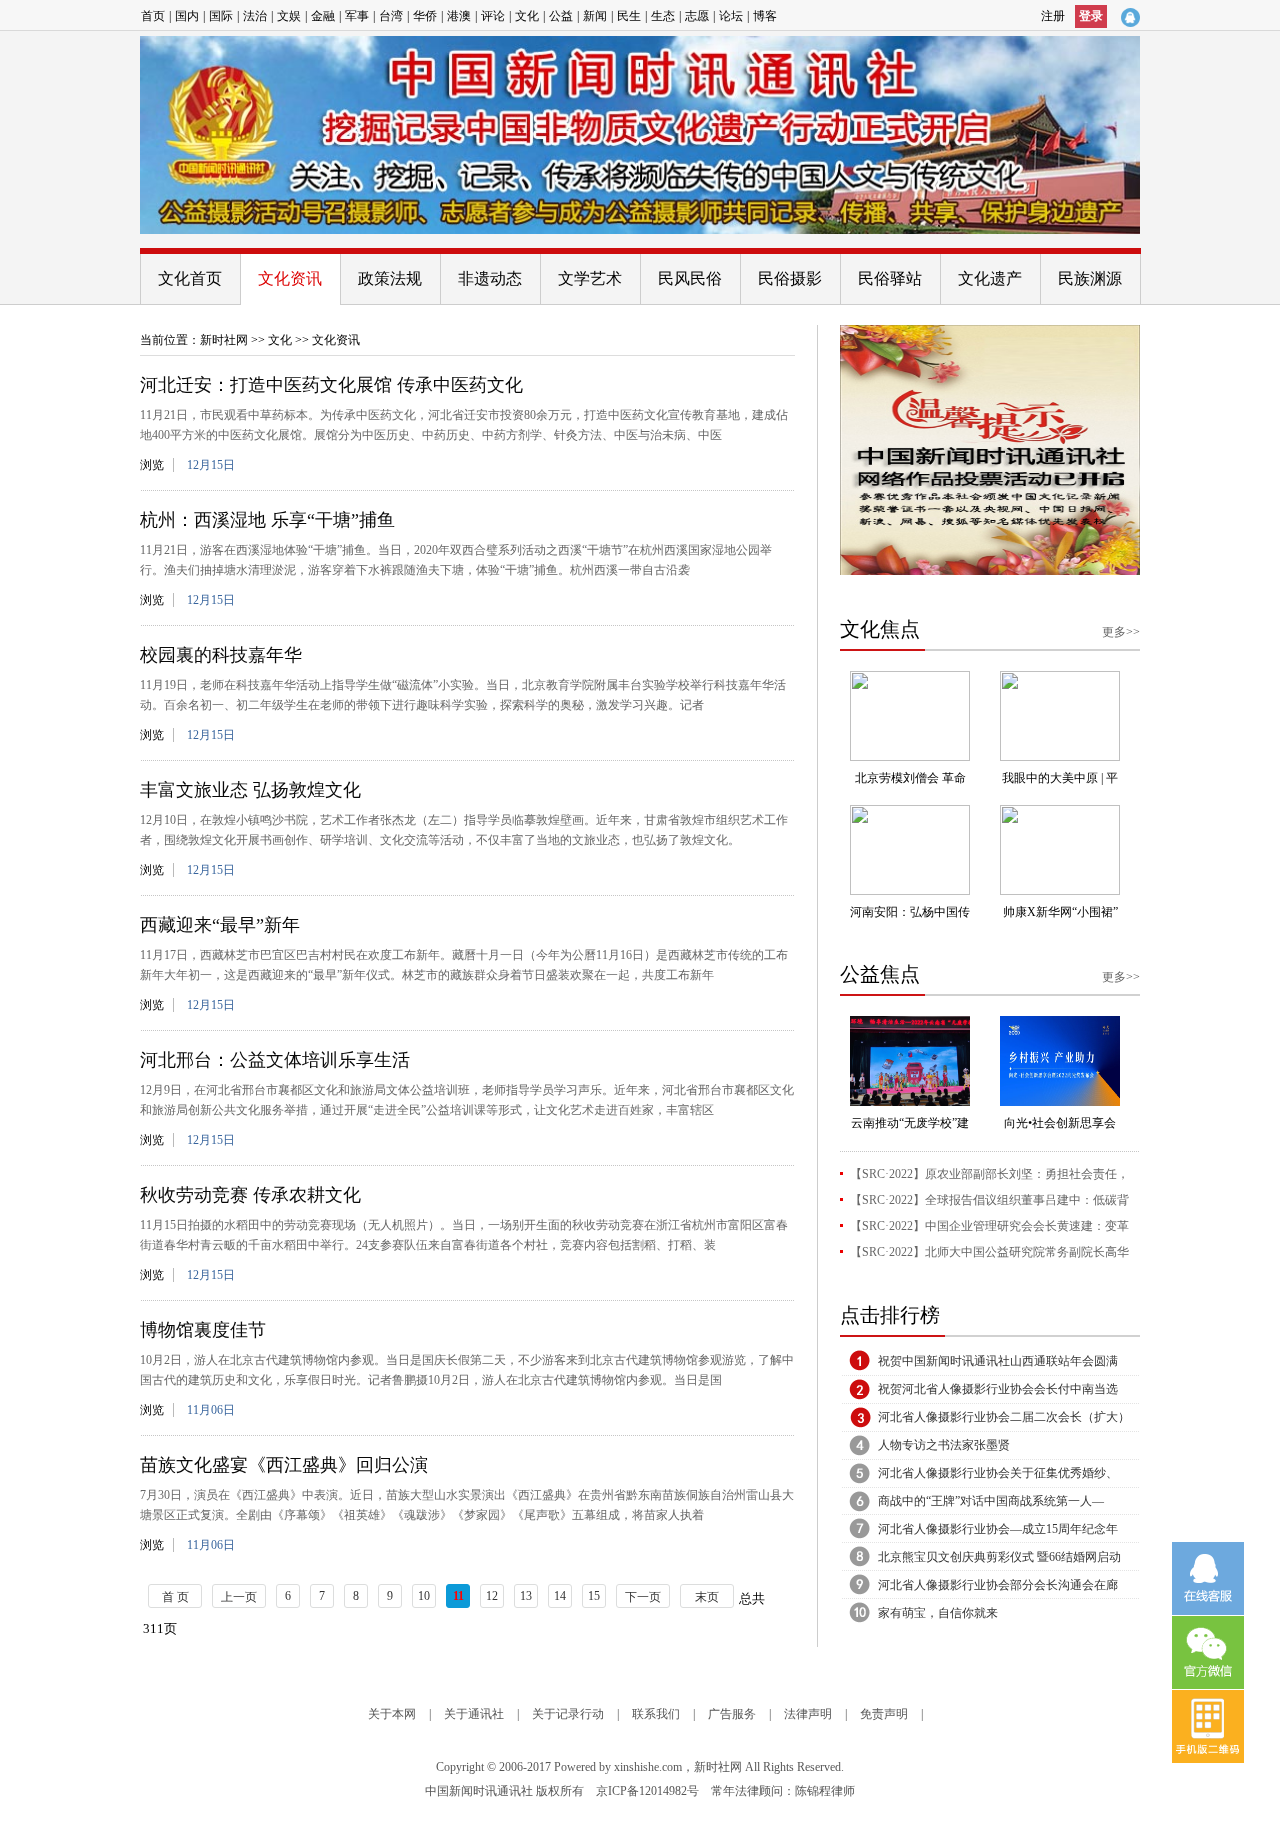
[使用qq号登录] (1130, 17)
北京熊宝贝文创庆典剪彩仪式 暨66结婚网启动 (999, 1557)
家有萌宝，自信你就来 (938, 1613)
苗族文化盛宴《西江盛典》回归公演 (284, 1465)
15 (594, 1596)
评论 (493, 16)
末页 (707, 1597)
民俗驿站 (890, 278)
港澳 (459, 16)
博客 (765, 16)
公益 (561, 16)
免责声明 (884, 1714)
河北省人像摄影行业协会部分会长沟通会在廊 (998, 1585)
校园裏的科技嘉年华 (221, 655)
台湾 (391, 16)
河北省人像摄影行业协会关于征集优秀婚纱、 (998, 1473)
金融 (323, 16)
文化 (527, 16)
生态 (663, 16)
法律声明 (808, 1714)
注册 (1053, 16)
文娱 (289, 16)
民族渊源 (1090, 278)
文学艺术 (590, 278)
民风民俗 (690, 278)
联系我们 (656, 1714)
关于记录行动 (568, 1714)
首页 (153, 16)
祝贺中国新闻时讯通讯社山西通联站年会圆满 (998, 1361)
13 (526, 1596)
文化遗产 (990, 278)
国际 (221, 16)
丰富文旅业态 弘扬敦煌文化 (250, 790)
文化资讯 (290, 278)
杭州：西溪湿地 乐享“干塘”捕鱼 (267, 520)
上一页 (239, 1597)
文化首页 (190, 278)
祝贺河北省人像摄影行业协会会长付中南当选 (998, 1389)
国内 (187, 16)
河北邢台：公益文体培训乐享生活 (275, 1060)
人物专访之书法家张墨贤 (944, 1445)
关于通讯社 (474, 1714)
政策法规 (390, 278)
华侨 (425, 16)
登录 (1091, 16)
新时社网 (224, 340)
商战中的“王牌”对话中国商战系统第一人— (991, 1501)
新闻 (595, 16)
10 (424, 1596)
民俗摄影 (790, 278)
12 (492, 1596)
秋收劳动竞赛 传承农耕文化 (250, 1195)
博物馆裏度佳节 (203, 1330)
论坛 (731, 16)
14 (560, 1596)
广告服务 (732, 1714)
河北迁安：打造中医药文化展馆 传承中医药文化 (331, 385)
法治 (255, 16)
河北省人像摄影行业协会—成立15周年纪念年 (998, 1529)
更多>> (1121, 632)
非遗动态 (490, 278)
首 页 (175, 1597)
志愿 (697, 16)
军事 (357, 16)
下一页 (643, 1597)
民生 (629, 16)
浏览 (152, 465)
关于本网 (392, 1714)
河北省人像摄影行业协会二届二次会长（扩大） (1004, 1417)
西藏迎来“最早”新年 (220, 925)
